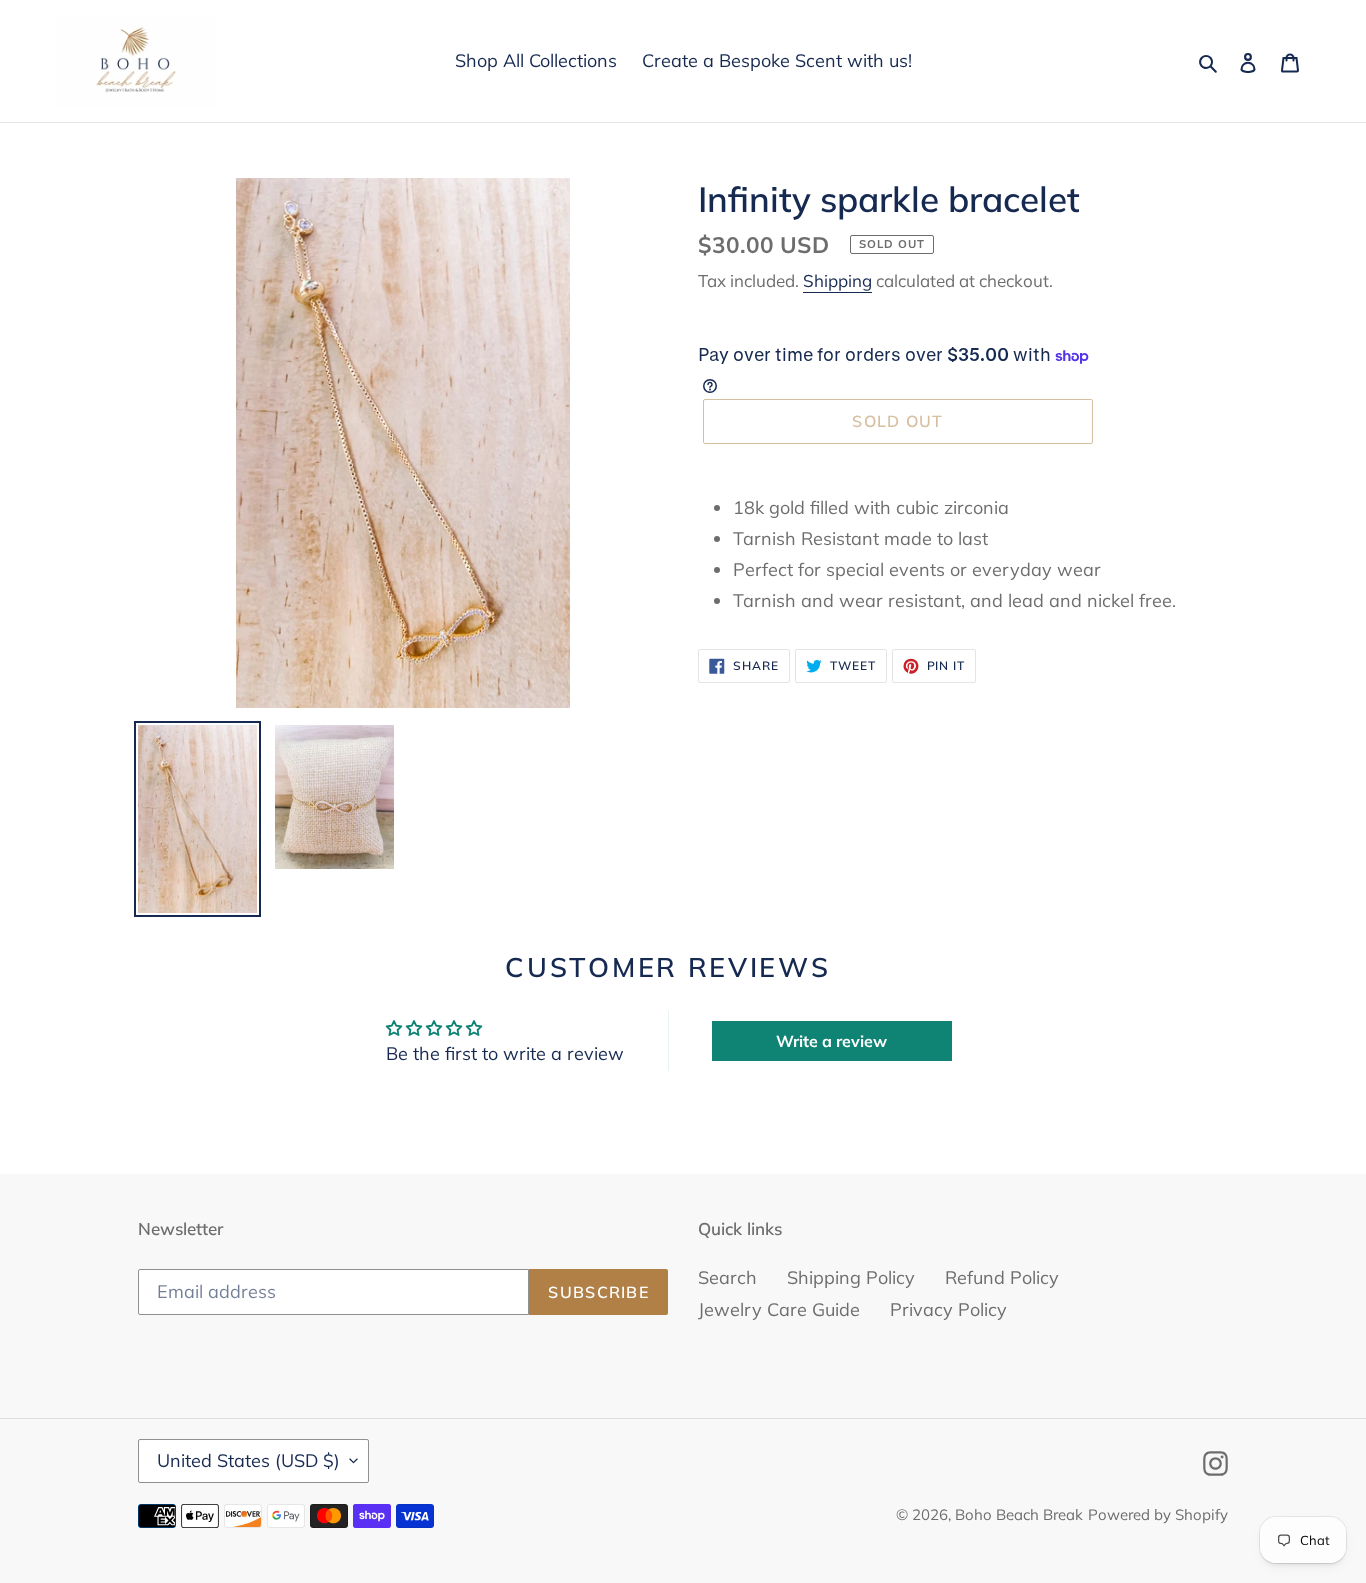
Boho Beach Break (1019, 1514)
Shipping (837, 280)
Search (727, 1277)
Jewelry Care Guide (779, 1309)
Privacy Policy (948, 1309)
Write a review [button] (831, 1041)
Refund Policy (1002, 1277)
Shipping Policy (851, 1277)
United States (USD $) (248, 1460)
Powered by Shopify (1158, 1514)
